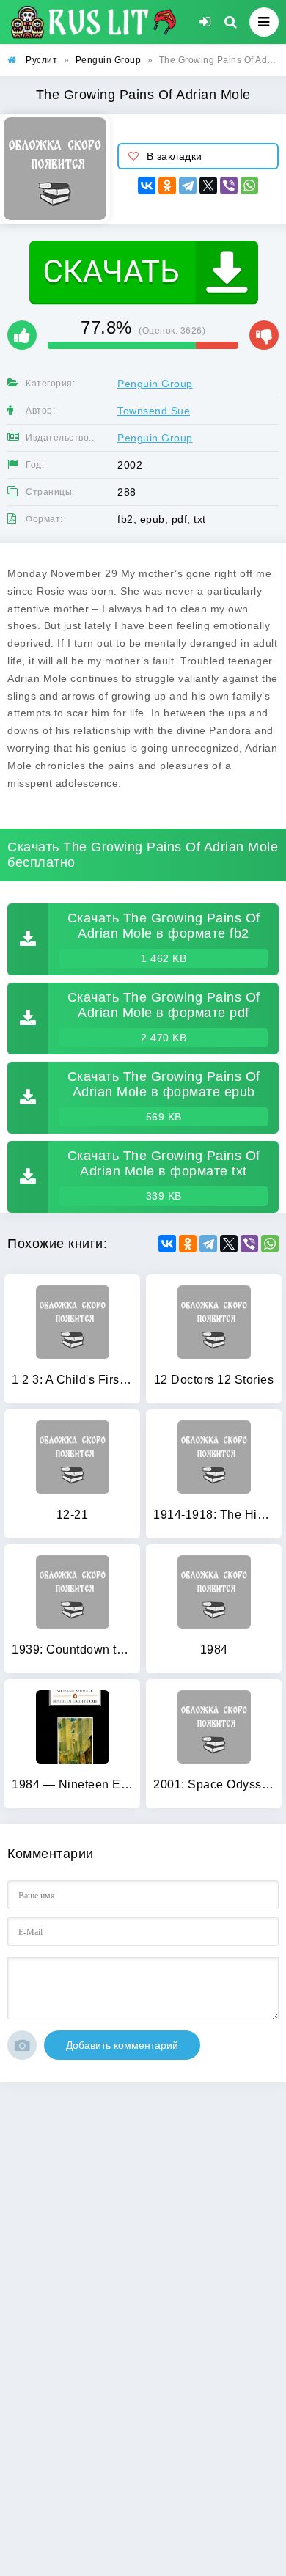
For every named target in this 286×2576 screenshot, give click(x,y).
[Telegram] (188, 186)
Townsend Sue (154, 411)
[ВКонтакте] (147, 186)
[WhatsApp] (249, 186)
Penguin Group (155, 384)
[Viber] (229, 186)
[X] (208, 186)
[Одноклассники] (167, 186)
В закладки (175, 156)
